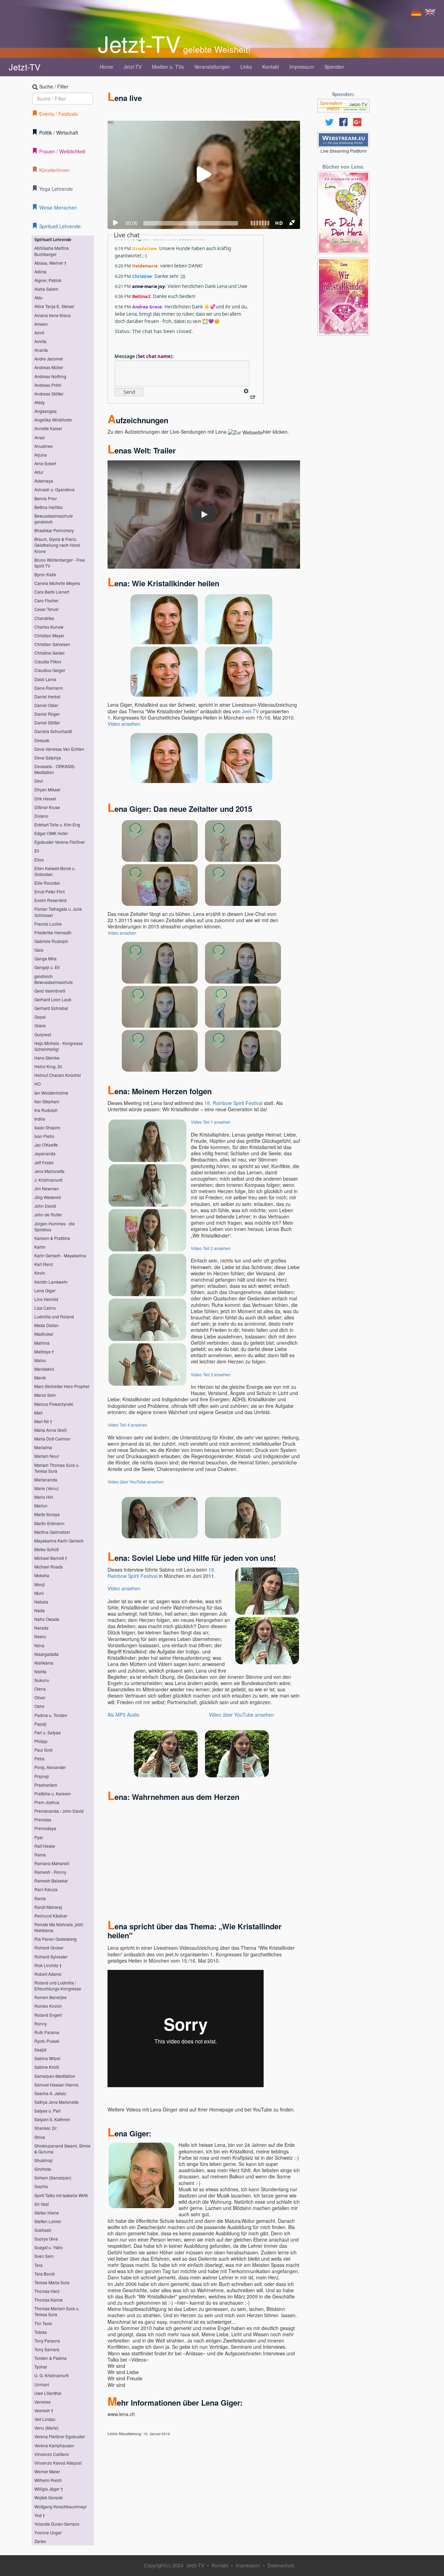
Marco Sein (45, 1395)
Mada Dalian (46, 1325)
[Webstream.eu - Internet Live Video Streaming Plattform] (343, 140)
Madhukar (44, 1334)
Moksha (42, 1575)
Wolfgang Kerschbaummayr (61, 2506)
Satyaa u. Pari (48, 2111)
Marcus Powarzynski (54, 1404)
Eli (37, 851)
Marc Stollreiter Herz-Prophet (62, 1386)
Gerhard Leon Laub (53, 999)
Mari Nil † (43, 1421)
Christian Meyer (49, 635)
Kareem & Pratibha (52, 1238)
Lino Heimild (46, 1299)
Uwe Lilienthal (48, 2393)
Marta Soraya (47, 1514)
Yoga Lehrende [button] (56, 189)
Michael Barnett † (51, 1558)
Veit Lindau (45, 2419)
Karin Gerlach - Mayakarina (60, 1255)
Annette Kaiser (48, 428)
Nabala (41, 1602)
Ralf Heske (45, 1846)
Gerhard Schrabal (51, 1008)
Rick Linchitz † (48, 1965)
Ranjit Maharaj (48, 1907)
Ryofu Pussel (47, 2041)
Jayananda (45, 1153)
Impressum (302, 67)
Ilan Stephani (47, 1101)
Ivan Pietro (44, 1136)
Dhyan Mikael (47, 789)
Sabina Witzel (47, 2058)
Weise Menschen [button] (58, 207)
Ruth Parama (47, 2032)
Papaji (40, 1724)
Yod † (40, 2515)
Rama (40, 1855)
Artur (39, 472)
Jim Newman (47, 1188)
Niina (39, 1645)
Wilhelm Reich (48, 2480)
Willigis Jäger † (49, 2489)
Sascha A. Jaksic (50, 2093)
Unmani (42, 2384)
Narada (41, 1628)
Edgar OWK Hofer (51, 833)
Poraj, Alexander (50, 1767)
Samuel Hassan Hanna (56, 2085)
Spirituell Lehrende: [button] (61, 226)
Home (106, 67)
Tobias (41, 2332)
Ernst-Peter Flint (49, 891)
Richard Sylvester (51, 1957)
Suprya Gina (46, 2239)
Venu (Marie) (46, 2428)
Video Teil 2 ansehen (211, 1248)
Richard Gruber (49, 1948)
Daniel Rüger (47, 714)
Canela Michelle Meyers (57, 583)
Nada (40, 1610)
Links (246, 67)
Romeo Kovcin (48, 2006)
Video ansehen (124, 724)
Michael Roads (49, 1567)
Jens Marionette (49, 1171)
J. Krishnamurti (48, 1180)
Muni (39, 1593)
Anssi (40, 437)
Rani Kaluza (46, 1889)
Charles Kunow (49, 627)
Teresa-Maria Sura (52, 2282)
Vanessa (42, 2402)
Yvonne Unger (48, 2532)
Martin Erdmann (49, 1523)
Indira (40, 1119)
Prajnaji (42, 1776)
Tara (39, 2265)
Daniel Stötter (47, 722)
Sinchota (43, 2169)
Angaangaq (45, 411)
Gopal (40, 1017)
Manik (40, 1378)
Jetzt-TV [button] (133, 67)
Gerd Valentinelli (50, 991)
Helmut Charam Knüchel (58, 1075)
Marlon (41, 1506)
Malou (40, 1360)
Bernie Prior (46, 498)
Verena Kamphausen (54, 2445)
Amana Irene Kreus (53, 315)
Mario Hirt (44, 1497)
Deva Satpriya (48, 758)
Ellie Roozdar (47, 883)
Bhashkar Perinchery (54, 530)
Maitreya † (44, 1351)
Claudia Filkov (48, 661)
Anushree (44, 446)
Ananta (41, 350)
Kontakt (271, 67)
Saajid (40, 2050)
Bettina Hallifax (49, 507)
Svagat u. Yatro (49, 2247)
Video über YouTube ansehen (136, 1482)
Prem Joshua (47, 1802)
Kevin (40, 1273)
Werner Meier (47, 2471)
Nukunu (42, 1680)
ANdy (40, 402)
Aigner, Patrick (48, 280)
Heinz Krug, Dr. (49, 1066)
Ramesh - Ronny (50, 1872)
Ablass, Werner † (50, 263)
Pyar (39, 1837)
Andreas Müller (49, 367)
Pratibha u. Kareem (53, 1793)
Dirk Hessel (45, 798)
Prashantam (46, 1785)
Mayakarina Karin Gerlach (59, 1541)
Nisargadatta (46, 1654)
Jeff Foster (44, 1162)
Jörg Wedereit (48, 1197)
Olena (40, 1689)
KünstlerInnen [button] (54, 170)
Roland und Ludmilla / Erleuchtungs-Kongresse (58, 1986)
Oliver (40, 1697)
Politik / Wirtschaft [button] (59, 133)
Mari (39, 1413)
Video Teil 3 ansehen (211, 1374)
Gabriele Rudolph (51, 941)
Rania (40, 1898)
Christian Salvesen (52, 644)
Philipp (41, 1741)
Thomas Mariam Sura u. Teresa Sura (57, 2311)
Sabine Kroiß (47, 2067)
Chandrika (44, 618)
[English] (430, 12)
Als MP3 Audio (123, 1715)
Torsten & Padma (50, 2358)
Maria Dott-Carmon (52, 1439)
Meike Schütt (46, 1549)
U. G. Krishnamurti (52, 2375)
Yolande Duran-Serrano (57, 2524)
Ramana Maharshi (52, 1863)
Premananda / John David (59, 1811)
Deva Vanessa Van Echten (59, 749)
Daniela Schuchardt (53, 731)
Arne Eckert (45, 463)
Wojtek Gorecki (49, 2497)
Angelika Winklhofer (53, 420)
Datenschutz (281, 2565)
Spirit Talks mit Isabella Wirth (61, 2195)
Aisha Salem (46, 289)
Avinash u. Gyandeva (54, 489)
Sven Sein (44, 2256)
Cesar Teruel (46, 609)
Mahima (42, 1343)
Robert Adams (48, 1974)
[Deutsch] (416, 12)
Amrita (40, 341)
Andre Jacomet (49, 359)
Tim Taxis (43, 2323)
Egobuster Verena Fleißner (60, 842)
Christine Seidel (49, 653)
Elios (39, 860)
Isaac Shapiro (47, 1127)
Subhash (43, 2230)
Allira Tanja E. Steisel (54, 306)
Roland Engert (48, 2015)
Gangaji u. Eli (47, 967)
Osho (39, 1706)
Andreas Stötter (49, 394)
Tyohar (41, 2367)
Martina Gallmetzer (52, 1532)
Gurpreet (43, 1034)
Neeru (40, 1636)
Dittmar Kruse (47, 807)
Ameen (41, 324)
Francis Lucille (48, 924)
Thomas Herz (47, 2291)
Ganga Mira (45, 958)
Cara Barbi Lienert (52, 592)
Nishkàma (44, 1663)
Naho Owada (47, 1619)
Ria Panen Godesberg (55, 1939)
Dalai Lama (45, 679)
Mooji (40, 1584)
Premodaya (45, 1828)
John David (45, 1206)
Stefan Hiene (47, 2213)
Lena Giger (45, 1290)
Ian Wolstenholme (51, 1093)
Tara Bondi (45, 2274)
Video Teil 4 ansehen (127, 1425)
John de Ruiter (48, 1214)
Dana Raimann (49, 688)
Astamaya (44, 481)
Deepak (42, 740)
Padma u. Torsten (51, 1715)
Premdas (43, 1820)
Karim (40, 1247)
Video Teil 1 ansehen (211, 1122)
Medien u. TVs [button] (168, 67)
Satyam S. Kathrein (52, 2119)
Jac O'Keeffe (46, 1145)
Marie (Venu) (46, 1488)
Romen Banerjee (50, 1997)
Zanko (40, 2541)
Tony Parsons (47, 2341)
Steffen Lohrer (48, 2221)
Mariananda (46, 1480)
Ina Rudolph (46, 1110)
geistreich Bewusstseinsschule (54, 979)
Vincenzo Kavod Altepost (58, 2463)
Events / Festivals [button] (58, 114)
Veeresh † (44, 2410)
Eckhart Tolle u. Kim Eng (57, 824)
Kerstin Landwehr (51, 1282)
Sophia (41, 2186)
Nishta (40, 1671)
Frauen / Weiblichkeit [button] (62, 151)
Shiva (40, 2137)
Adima (40, 271)
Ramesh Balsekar (51, 1881)
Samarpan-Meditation (55, 2076)
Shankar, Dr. (46, 2128)
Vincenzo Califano (52, 2454)
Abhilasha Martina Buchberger (52, 251)
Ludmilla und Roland (54, 1316)
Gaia (39, 950)
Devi (39, 781)
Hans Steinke (47, 1058)
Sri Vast (41, 2204)
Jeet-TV (250, 711)
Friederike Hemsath (53, 932)
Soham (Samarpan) (53, 2178)
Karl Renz (44, 1264)
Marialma (43, 1447)
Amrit (39, 333)
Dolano (41, 816)
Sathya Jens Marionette (57, 2102)
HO (37, 1084)
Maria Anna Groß (50, 1430)
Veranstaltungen (212, 67)
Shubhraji (44, 2160)
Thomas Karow (49, 2300)
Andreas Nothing (50, 376)
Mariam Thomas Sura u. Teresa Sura (57, 1468)
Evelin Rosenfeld (50, 900)
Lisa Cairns (45, 1308)
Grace (40, 1025)
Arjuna (41, 455)
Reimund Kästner (51, 1916)
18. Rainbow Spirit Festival (233, 1103)
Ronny (41, 2024)
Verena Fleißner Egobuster (60, 2436)
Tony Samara (47, 2349)
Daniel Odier (46, 705)
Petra (39, 1758)
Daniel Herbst (47, 696)
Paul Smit (43, 1750)
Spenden (334, 67)
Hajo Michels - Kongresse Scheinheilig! (59, 1046)
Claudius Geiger (50, 670)
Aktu (39, 297)
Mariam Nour (47, 1456)
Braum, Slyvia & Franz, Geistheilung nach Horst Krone (57, 545)
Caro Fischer (46, 600)
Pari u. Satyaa (48, 1732)
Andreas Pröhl (48, 385)
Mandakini (44, 1369)
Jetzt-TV (139, 43)
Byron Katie (45, 574)
